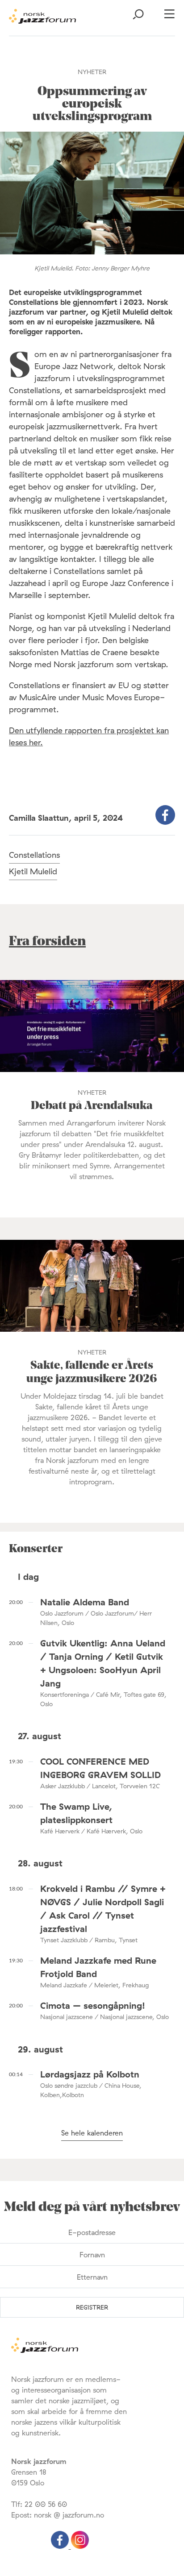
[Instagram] (80, 2546)
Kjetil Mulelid (33, 871)
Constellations (34, 855)
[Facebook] (61, 2546)
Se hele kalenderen (92, 2133)
